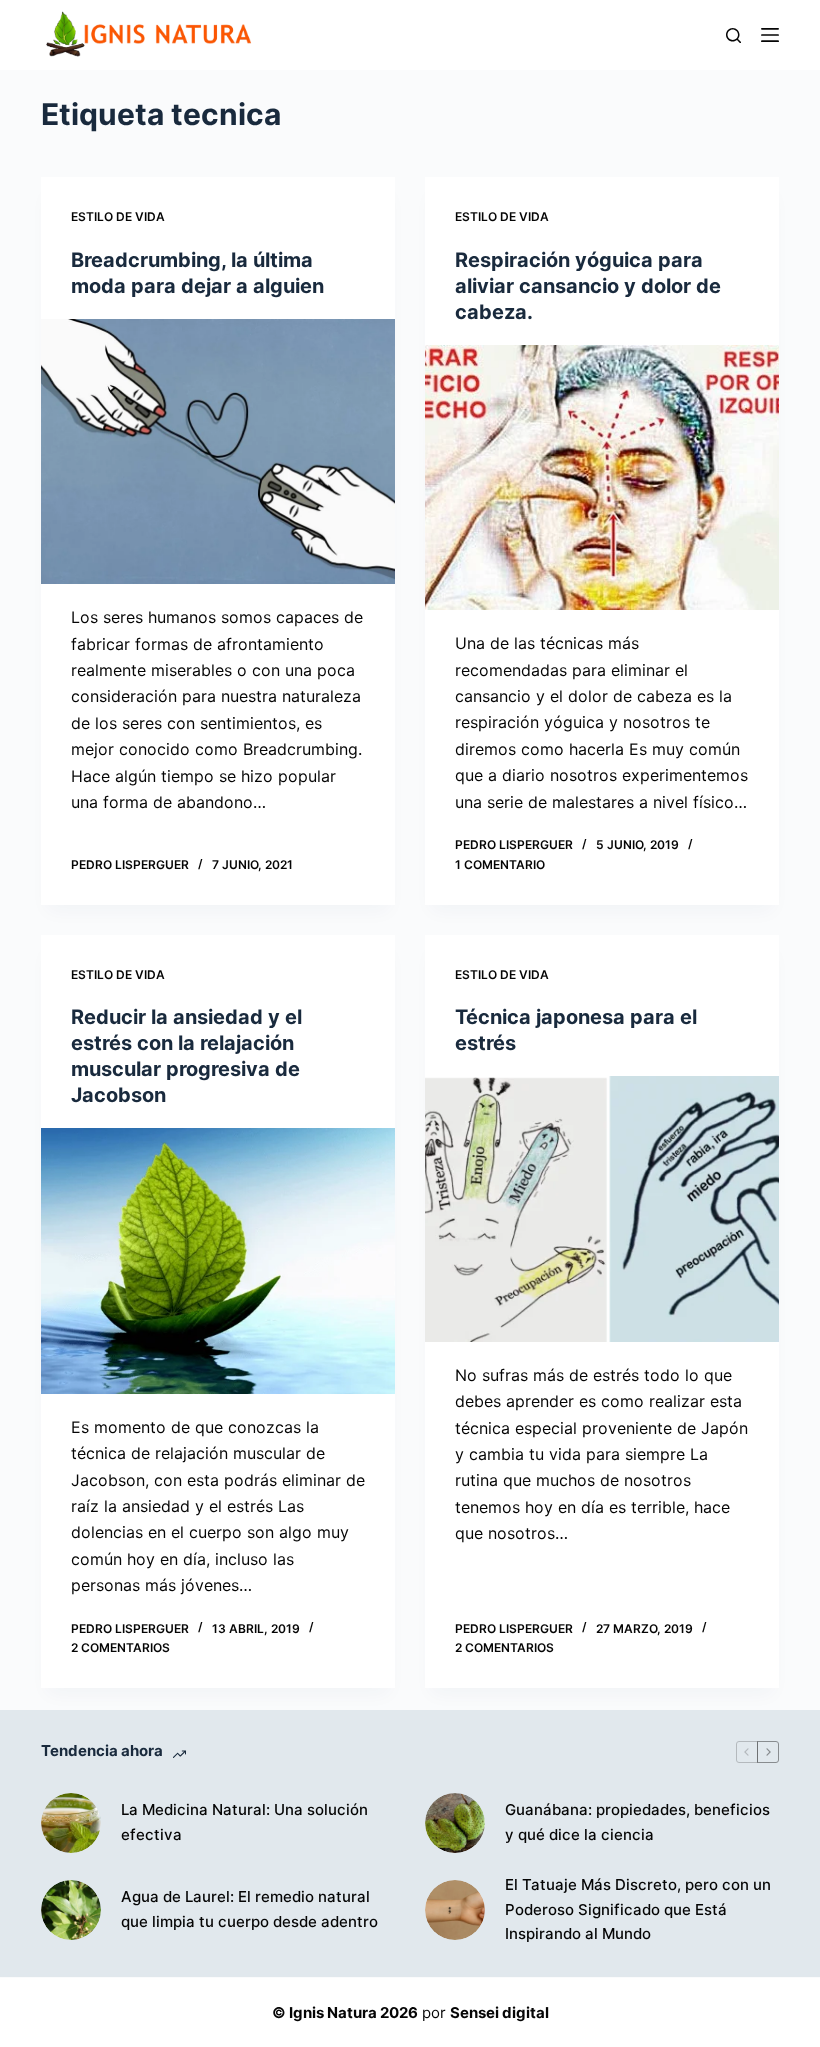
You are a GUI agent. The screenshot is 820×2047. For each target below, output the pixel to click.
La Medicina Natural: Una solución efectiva (244, 1822)
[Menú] (770, 35)
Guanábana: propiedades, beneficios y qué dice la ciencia (637, 1822)
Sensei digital (499, 2012)
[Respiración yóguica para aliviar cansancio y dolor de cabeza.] (602, 478)
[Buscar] (733, 35)
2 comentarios (120, 1647)
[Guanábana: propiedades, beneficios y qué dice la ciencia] (455, 1823)
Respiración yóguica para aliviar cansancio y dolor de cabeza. (588, 286)
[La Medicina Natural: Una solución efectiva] (71, 1823)
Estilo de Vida (118, 216)
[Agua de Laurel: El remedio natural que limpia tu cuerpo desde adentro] (71, 1910)
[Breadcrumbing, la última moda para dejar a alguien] (218, 452)
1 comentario (500, 864)
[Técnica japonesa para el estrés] (602, 1209)
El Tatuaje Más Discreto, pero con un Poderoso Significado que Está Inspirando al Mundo (638, 1909)
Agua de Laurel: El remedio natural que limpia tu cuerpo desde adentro (249, 1909)
